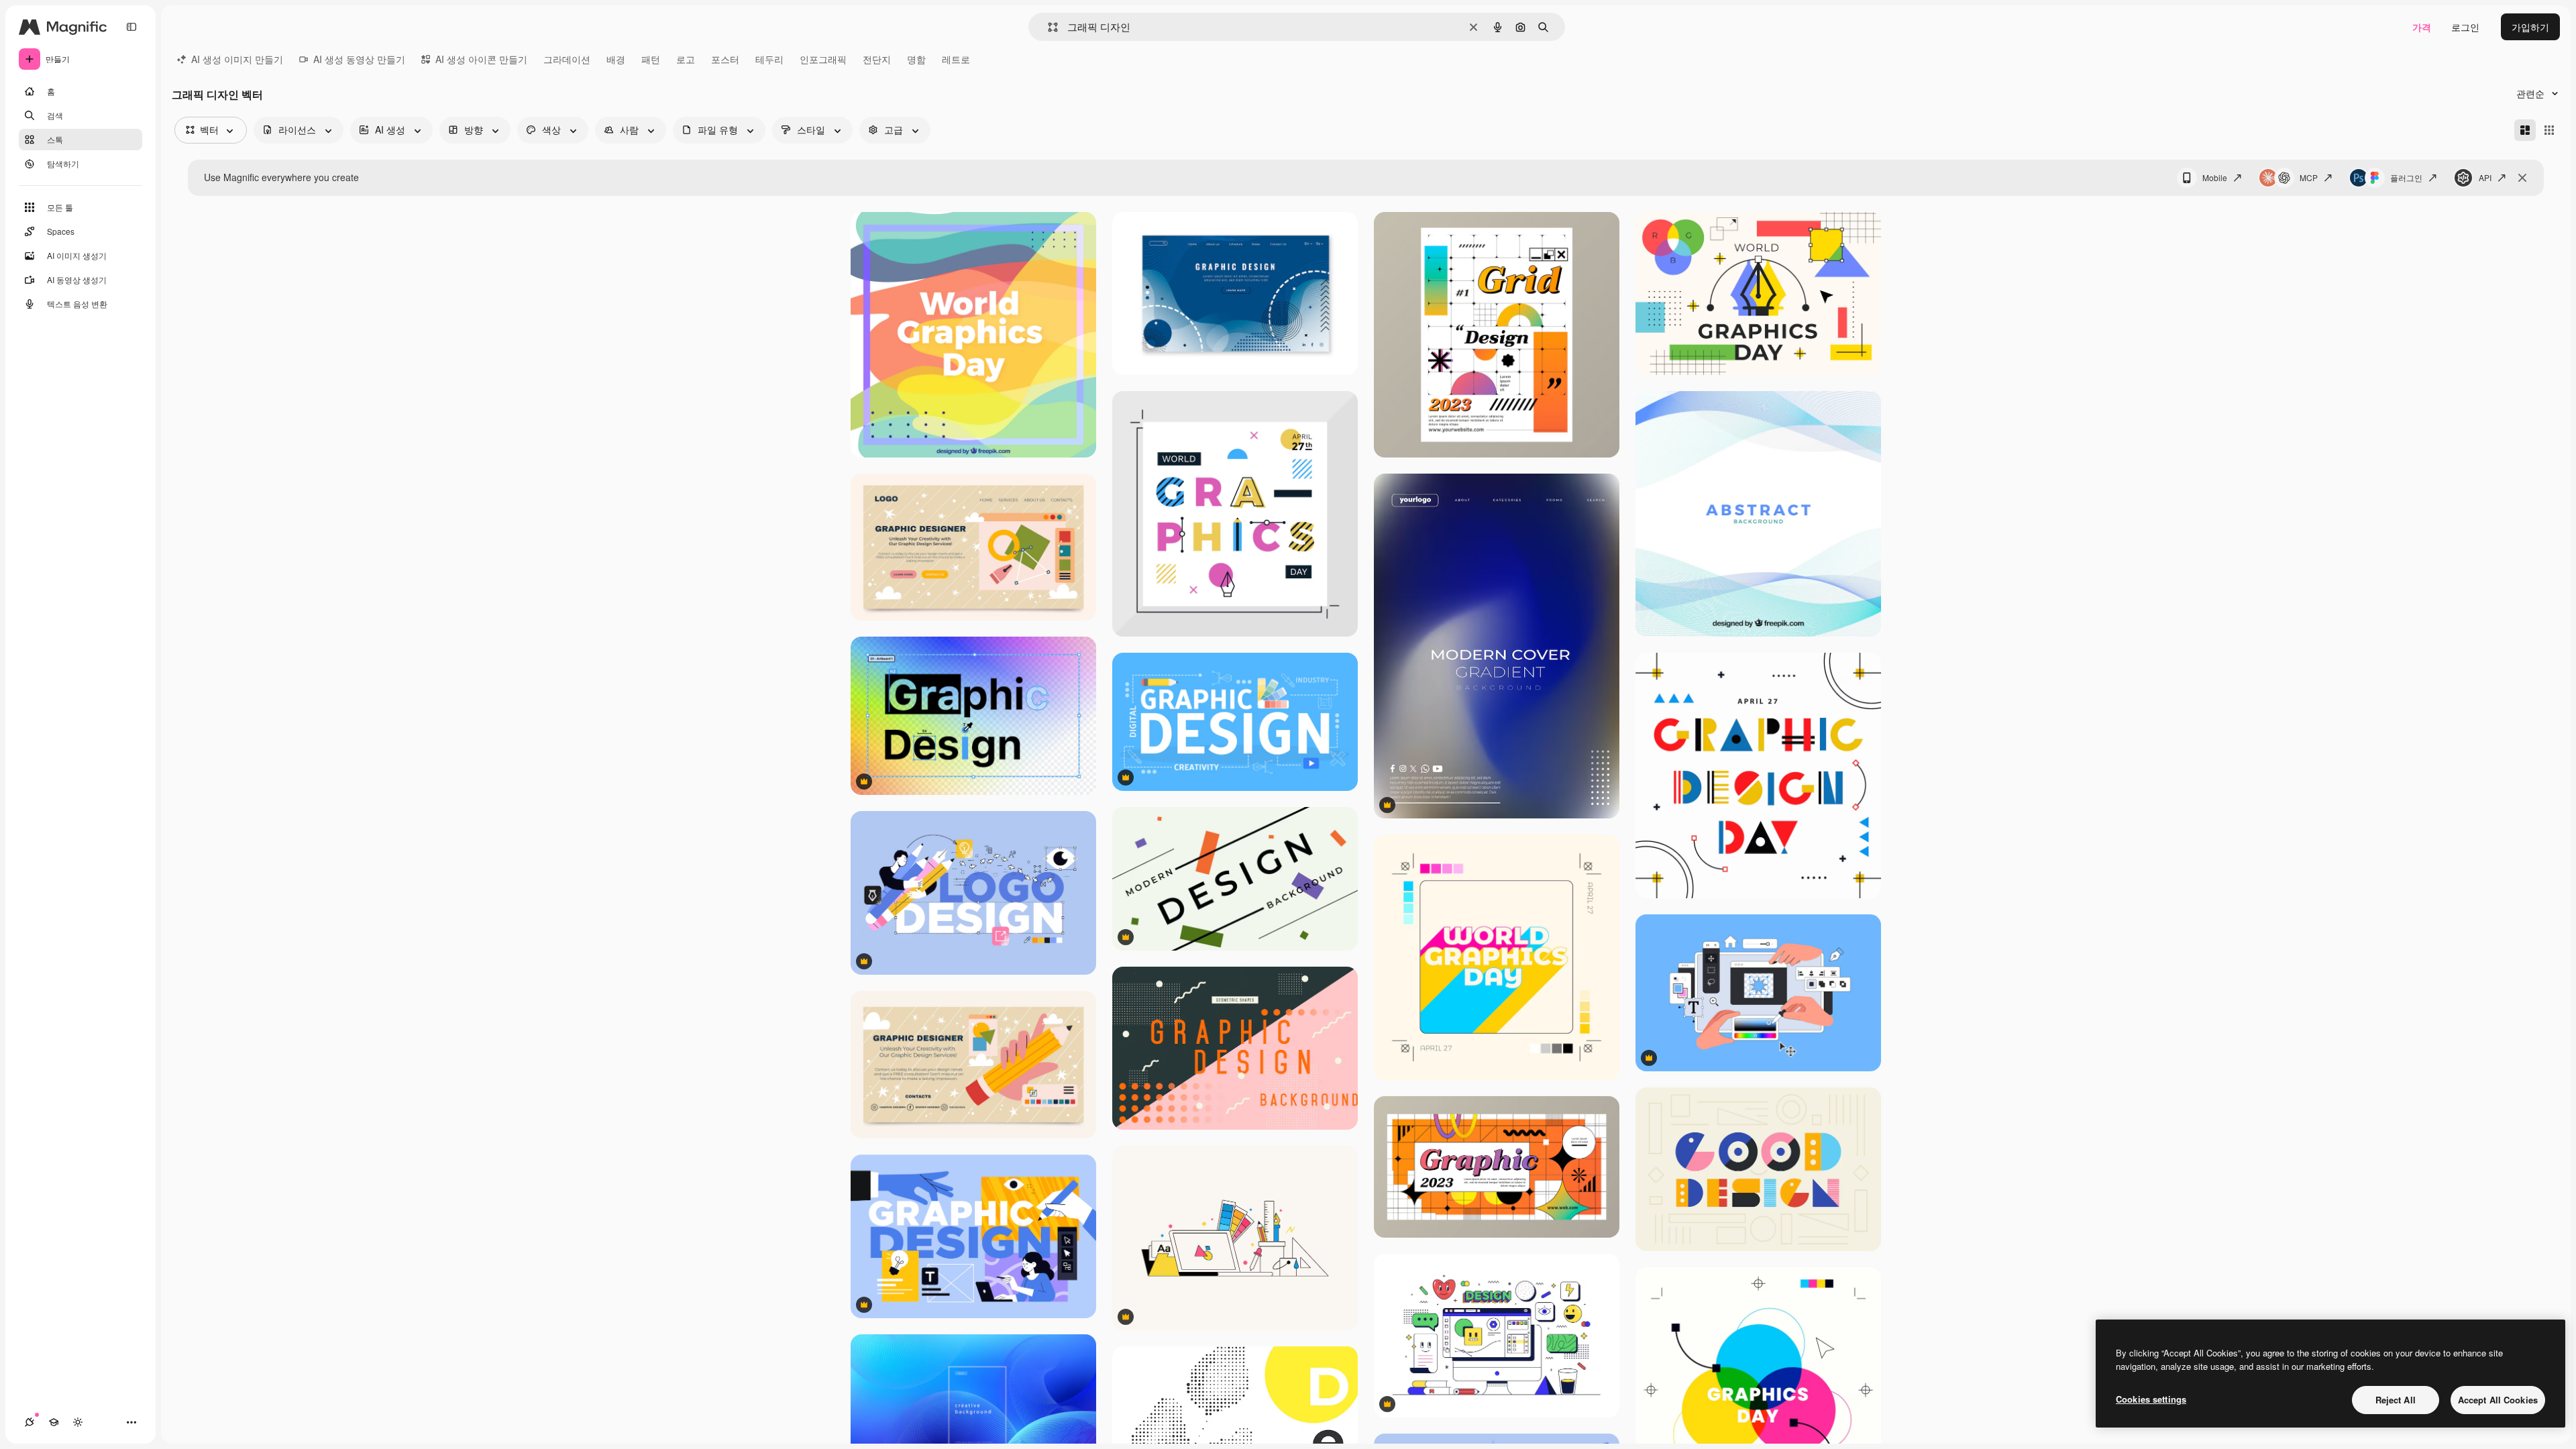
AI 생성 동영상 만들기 (359, 59)
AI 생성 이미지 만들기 (237, 59)
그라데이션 (567, 59)
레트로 (956, 59)
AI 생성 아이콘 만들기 (481, 59)
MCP (2309, 177)
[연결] (30, 1422)
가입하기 (2530, 27)
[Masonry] (2525, 130)
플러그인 (2406, 177)
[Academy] (54, 1422)
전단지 (877, 59)
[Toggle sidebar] (131, 27)
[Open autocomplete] (1048, 27)
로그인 (2465, 27)
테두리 (769, 59)
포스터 (725, 59)
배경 (616, 59)
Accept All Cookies (2498, 1400)
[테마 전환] (78, 1422)
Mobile (2215, 177)
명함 (916, 59)
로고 (686, 59)
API (2485, 177)
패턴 (651, 59)
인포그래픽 (823, 59)
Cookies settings (2151, 1399)
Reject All (2396, 1400)
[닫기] (2522, 178)
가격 (2422, 27)
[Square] (2549, 130)
